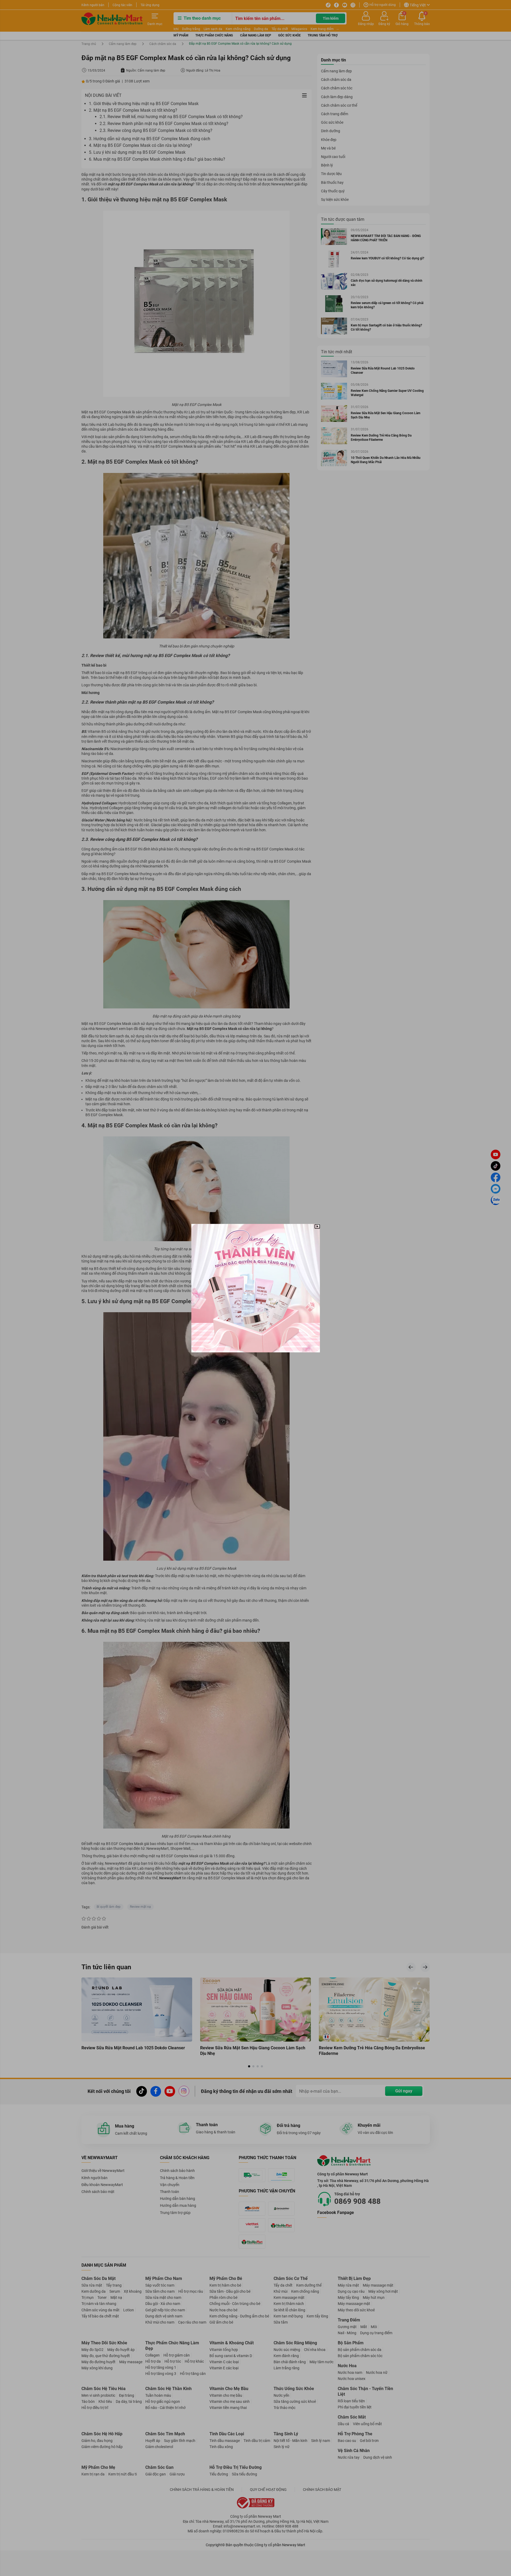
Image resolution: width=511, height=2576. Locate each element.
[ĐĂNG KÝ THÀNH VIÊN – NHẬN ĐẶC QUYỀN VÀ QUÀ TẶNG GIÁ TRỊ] (256, 1288)
